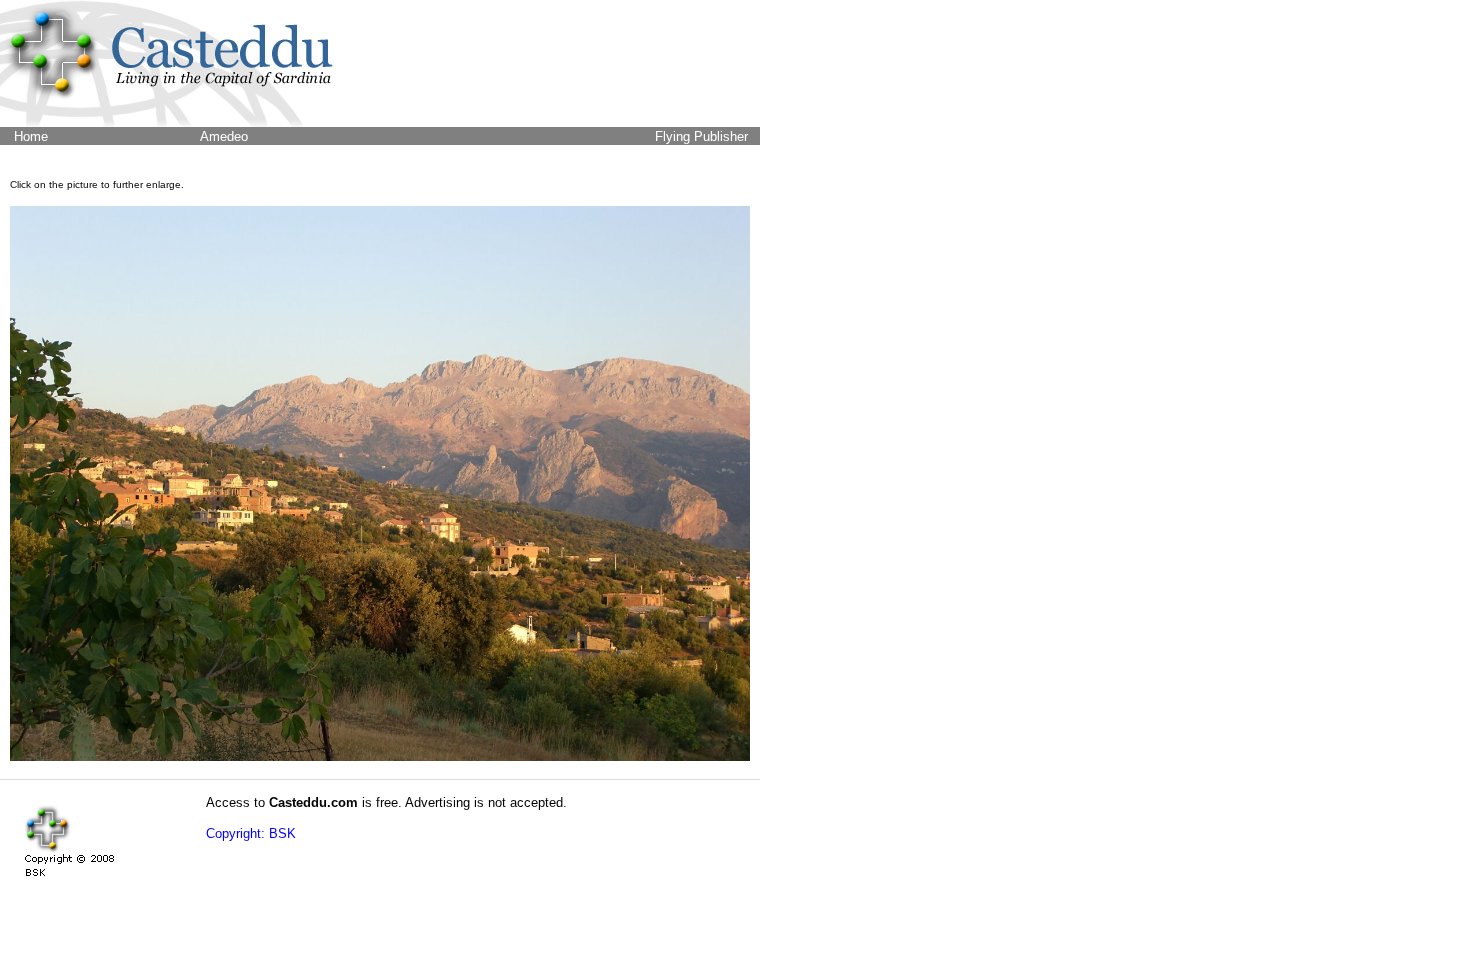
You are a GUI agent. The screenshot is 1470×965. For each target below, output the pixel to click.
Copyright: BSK (251, 833)
